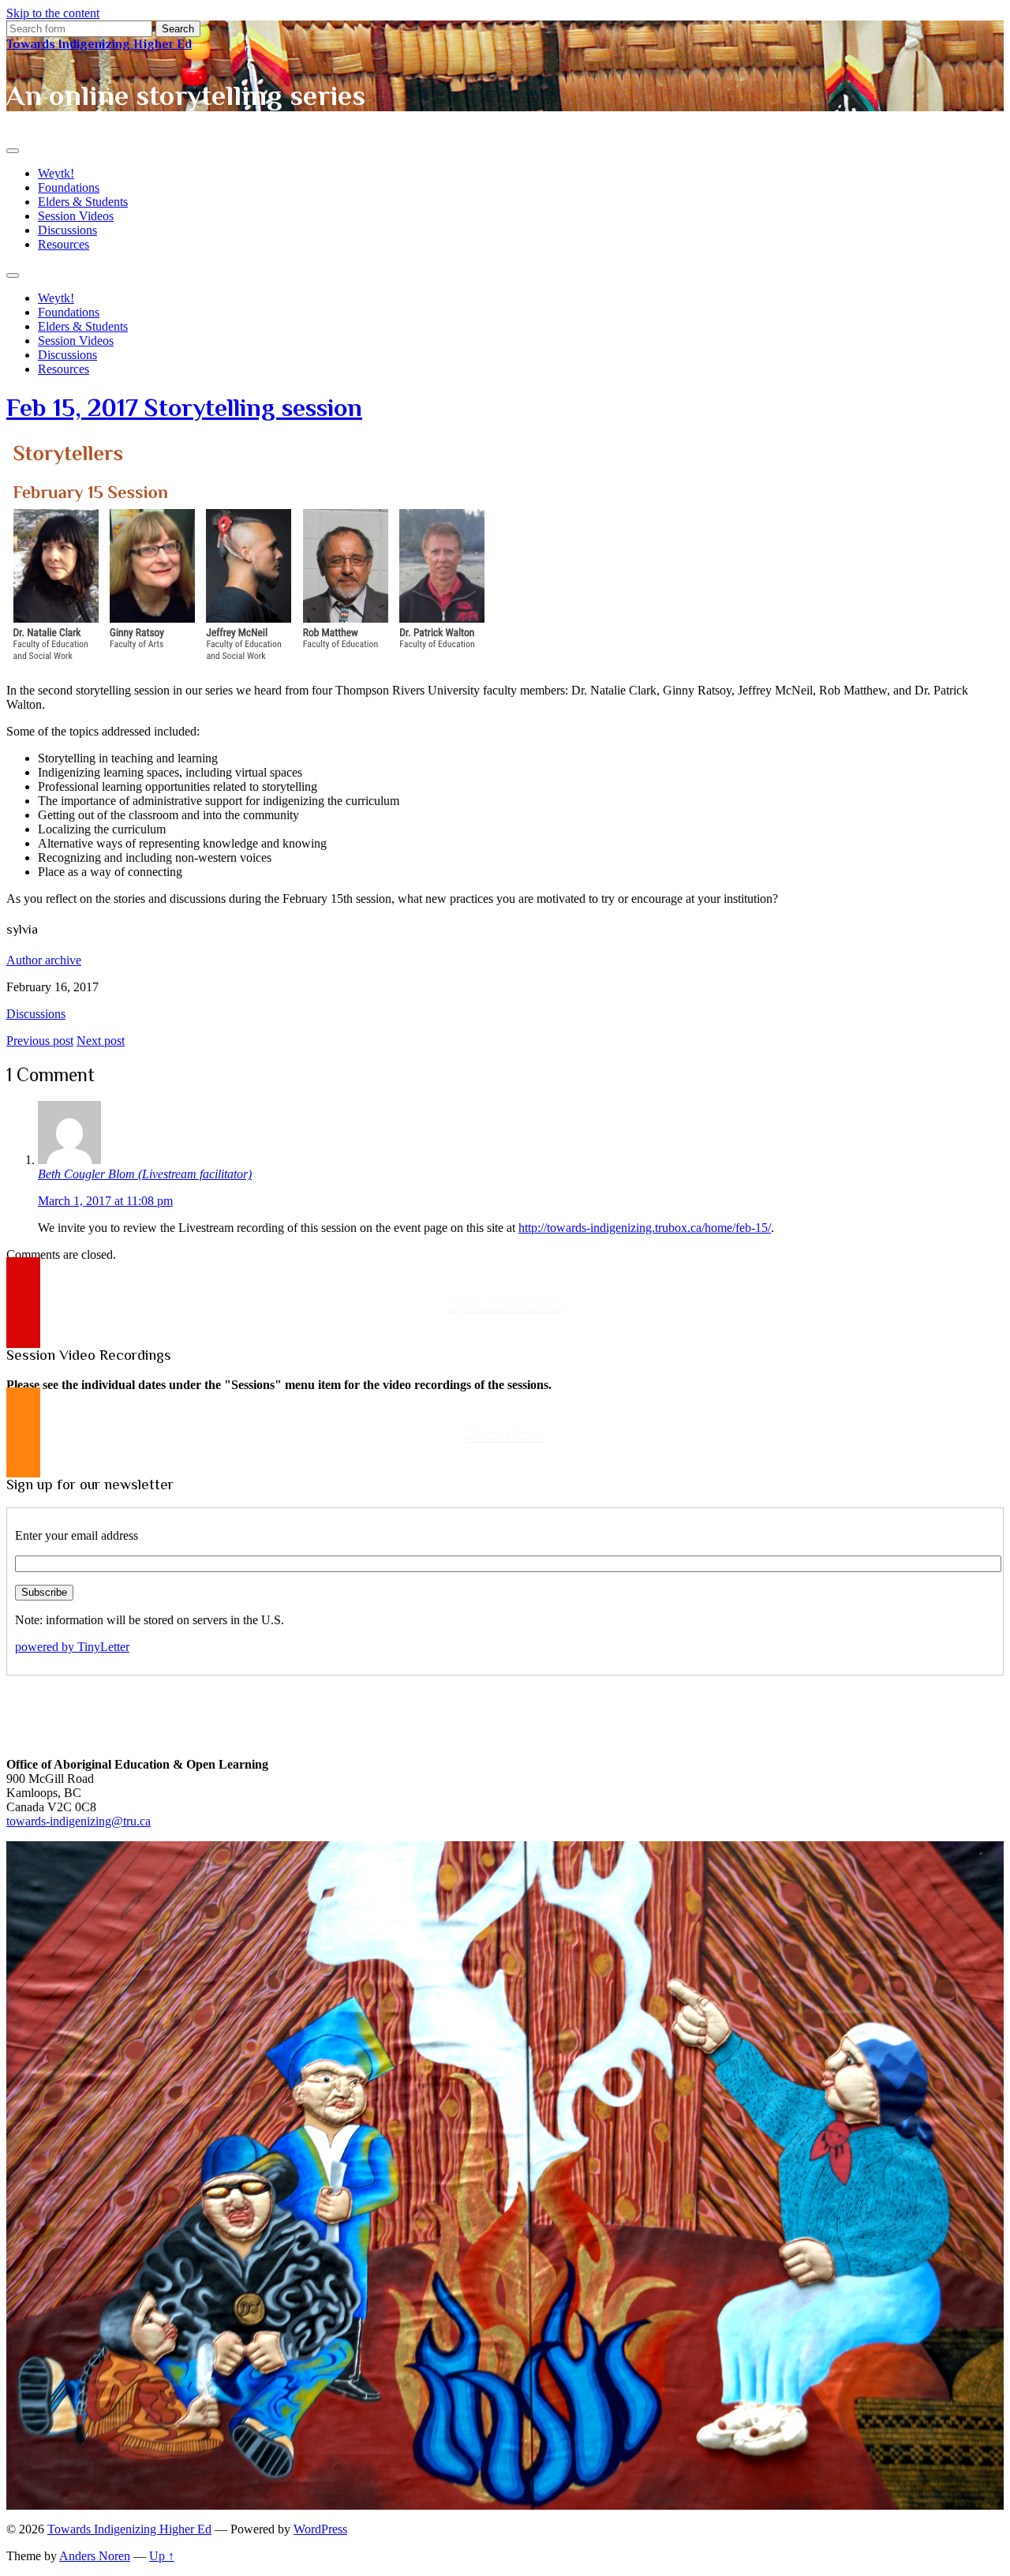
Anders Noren (95, 2556)
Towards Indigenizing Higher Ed (99, 44)
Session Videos (76, 216)
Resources (64, 244)
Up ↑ (162, 2556)
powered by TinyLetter (72, 1647)
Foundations (69, 187)
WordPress (320, 2529)
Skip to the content (53, 13)
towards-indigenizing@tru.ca (79, 1821)
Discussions (67, 230)
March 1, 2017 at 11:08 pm (105, 1201)
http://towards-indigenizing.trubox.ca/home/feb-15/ (645, 1228)
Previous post (40, 1041)
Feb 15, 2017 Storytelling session (184, 407)
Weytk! (56, 173)
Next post (101, 1041)
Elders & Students (83, 202)
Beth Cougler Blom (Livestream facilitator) (145, 1174)
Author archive (44, 960)
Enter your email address (77, 1535)
